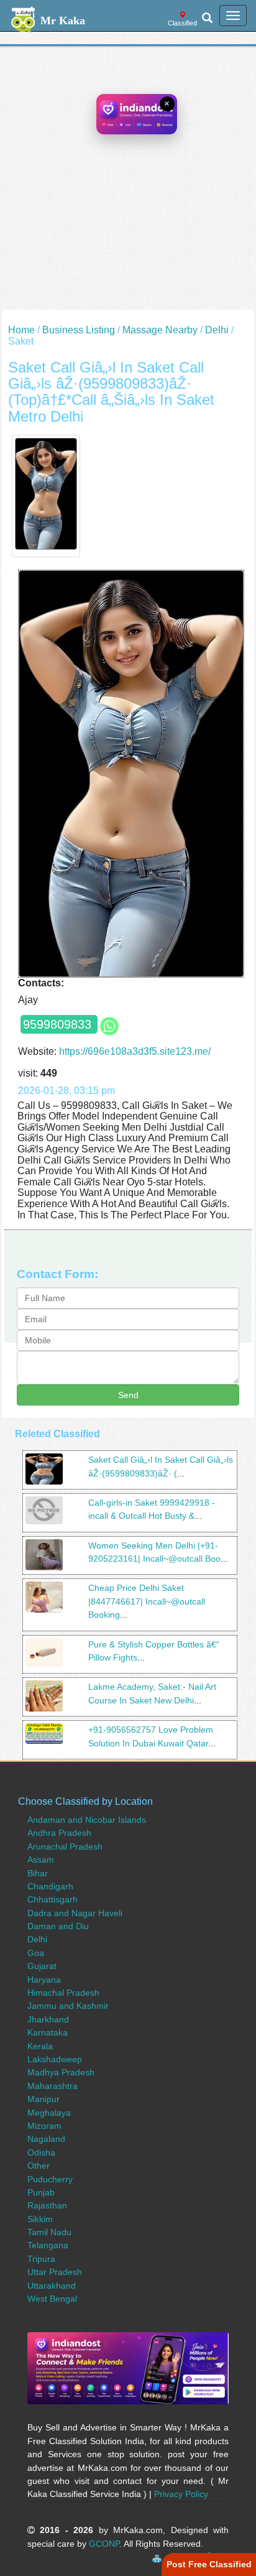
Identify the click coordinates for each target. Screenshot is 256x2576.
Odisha (41, 2152)
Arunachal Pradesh (65, 1846)
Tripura (41, 2259)
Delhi (217, 330)
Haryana (44, 1980)
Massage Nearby (160, 330)
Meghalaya (49, 2113)
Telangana (48, 2245)
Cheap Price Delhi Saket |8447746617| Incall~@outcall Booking (147, 1601)
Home (21, 330)
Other (39, 2166)
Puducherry (50, 2179)
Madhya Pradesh (61, 2072)
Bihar (38, 1873)
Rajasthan (47, 2205)
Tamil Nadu (49, 2232)
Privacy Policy (181, 2494)
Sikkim (40, 2219)
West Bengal (52, 2299)
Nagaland (46, 2139)
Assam (41, 1860)
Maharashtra (53, 2086)
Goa (36, 1953)
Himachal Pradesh (63, 1993)
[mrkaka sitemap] (158, 2557)
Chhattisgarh (53, 1899)
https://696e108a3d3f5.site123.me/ (135, 1051)
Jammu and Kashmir (68, 2006)
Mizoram (44, 2126)
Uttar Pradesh (55, 2272)
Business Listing (79, 330)
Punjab (41, 2192)
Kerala (40, 2046)
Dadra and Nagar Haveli (75, 1913)
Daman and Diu (58, 1926)
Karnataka (48, 2032)
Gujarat (42, 1966)
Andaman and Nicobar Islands (87, 1820)
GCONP (104, 2544)
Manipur (43, 2099)
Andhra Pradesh (59, 1833)
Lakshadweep (55, 2059)
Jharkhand (48, 2019)
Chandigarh (50, 1886)
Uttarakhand (52, 2286)
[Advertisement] (128, 182)
